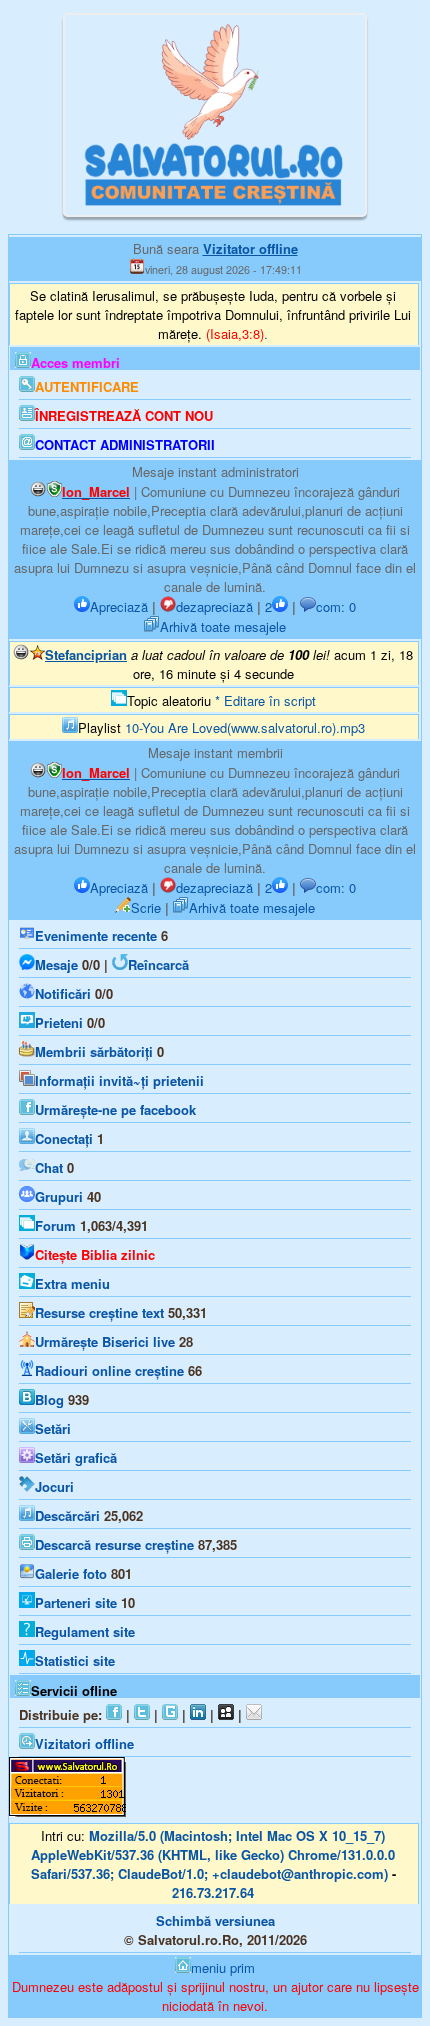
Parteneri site (76, 1602)
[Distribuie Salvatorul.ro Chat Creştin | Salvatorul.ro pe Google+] (170, 1714)
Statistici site (75, 1660)
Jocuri (54, 1486)
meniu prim (223, 1967)
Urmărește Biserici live (105, 1341)
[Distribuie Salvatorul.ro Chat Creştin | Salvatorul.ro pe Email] (254, 1714)
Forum (55, 1225)
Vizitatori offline (84, 1743)
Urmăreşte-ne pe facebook (115, 1109)
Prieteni (59, 1022)
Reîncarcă (158, 964)
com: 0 (336, 606)
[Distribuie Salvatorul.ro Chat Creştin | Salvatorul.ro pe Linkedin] (198, 1714)
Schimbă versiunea (215, 1920)
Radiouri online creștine (109, 1370)
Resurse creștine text (99, 1312)
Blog (49, 1399)
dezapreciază (214, 606)
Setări (53, 1428)
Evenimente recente (96, 935)
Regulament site (85, 1631)
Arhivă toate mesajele (223, 626)
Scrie (146, 907)
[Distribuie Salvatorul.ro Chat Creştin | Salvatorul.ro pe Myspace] (226, 1714)
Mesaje (56, 964)
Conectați (64, 1138)
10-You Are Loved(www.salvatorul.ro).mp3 (245, 727)
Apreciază (119, 606)
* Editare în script (265, 700)
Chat (49, 1167)
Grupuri (59, 1196)
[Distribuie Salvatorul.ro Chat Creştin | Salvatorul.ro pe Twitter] (142, 1714)
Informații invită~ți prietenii (119, 1080)
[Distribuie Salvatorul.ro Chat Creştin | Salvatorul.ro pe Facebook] (114, 1714)
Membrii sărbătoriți (94, 1051)
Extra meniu (72, 1283)
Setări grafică (76, 1457)
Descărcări (67, 1515)
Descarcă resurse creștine (114, 1544)
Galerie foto (71, 1573)
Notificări (63, 993)
